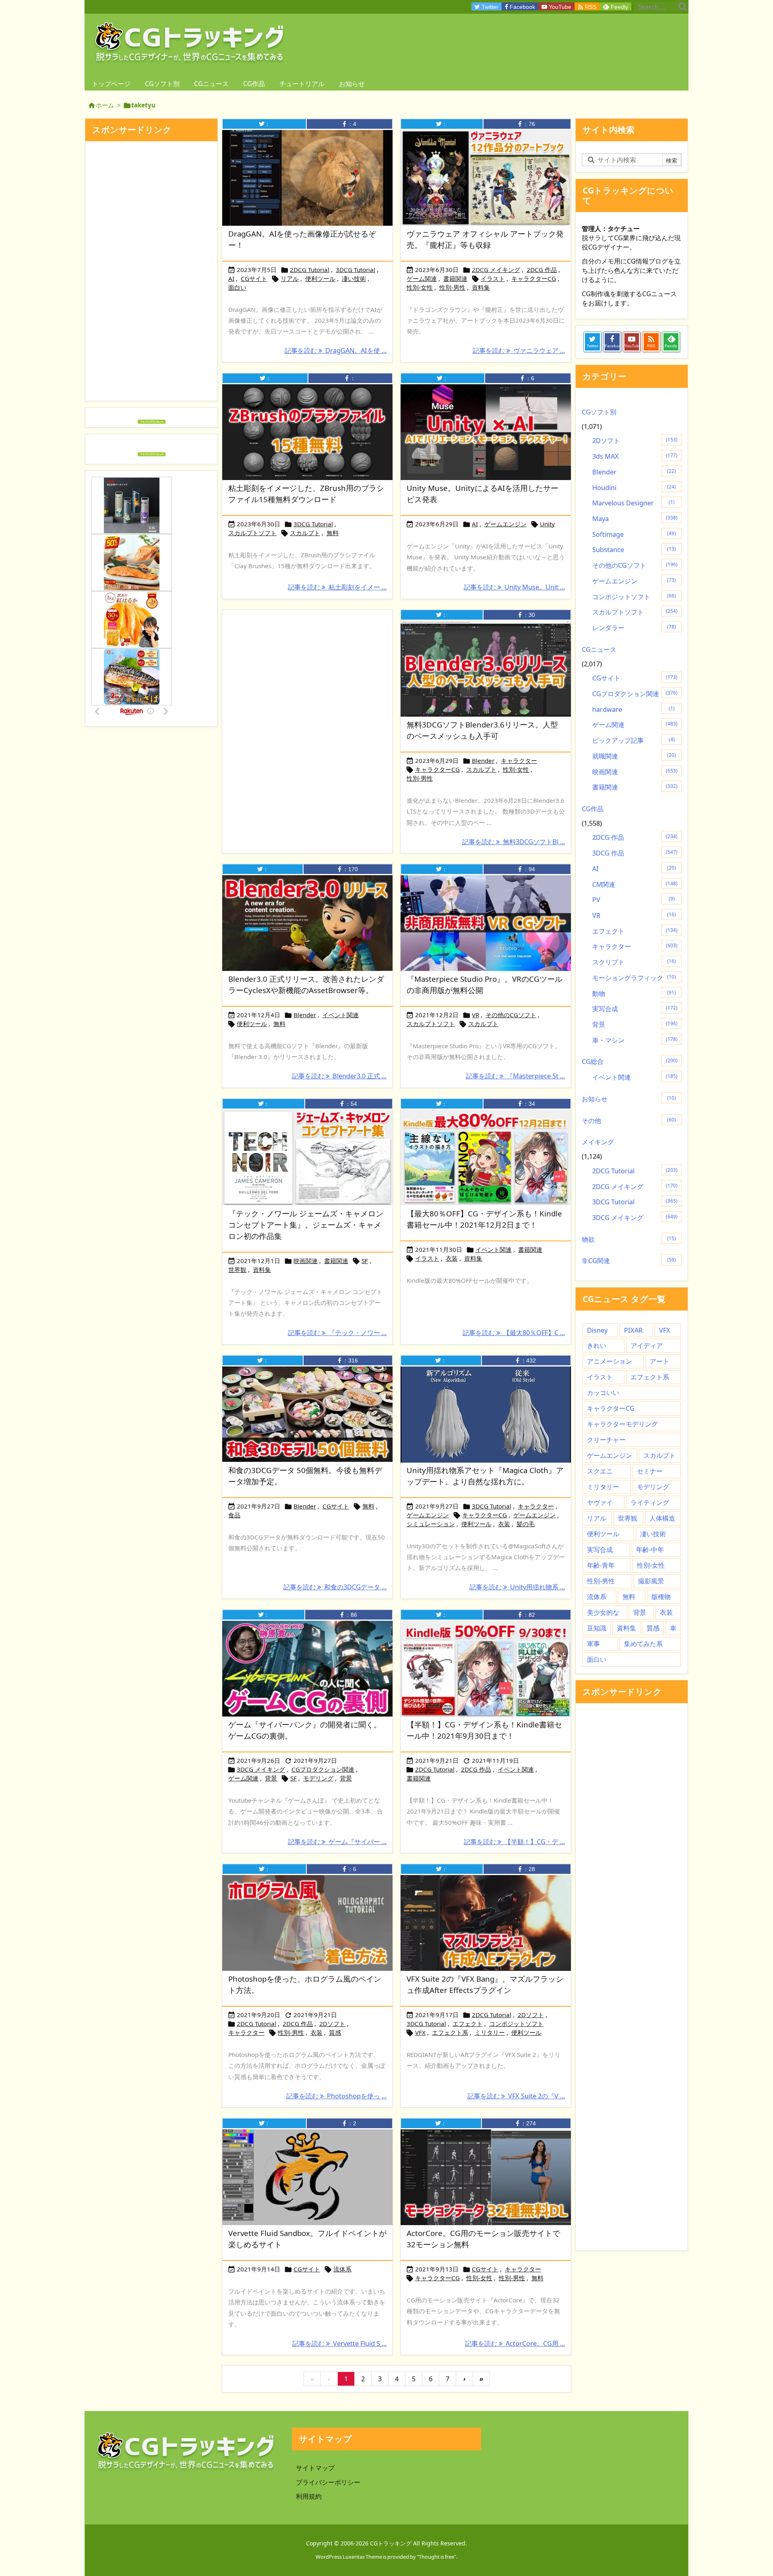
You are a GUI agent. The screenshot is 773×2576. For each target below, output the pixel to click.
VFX (420, 2032)
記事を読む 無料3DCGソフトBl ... (514, 842)
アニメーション (610, 1361)
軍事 (593, 1644)
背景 (271, 1778)
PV (633, 900)
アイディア (647, 1346)
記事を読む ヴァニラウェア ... (519, 350)
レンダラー (634, 628)
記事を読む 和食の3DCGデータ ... (335, 1587)
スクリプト (634, 962)
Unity (547, 524)
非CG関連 (629, 1261)
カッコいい (603, 1393)
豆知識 (597, 1628)
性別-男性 (452, 287)
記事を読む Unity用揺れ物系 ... (517, 1587)
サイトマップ (315, 2468)
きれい (597, 1346)
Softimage (634, 534)
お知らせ (629, 1099)
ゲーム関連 (422, 278)
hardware (633, 709)
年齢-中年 (650, 1550)
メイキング (598, 1142)
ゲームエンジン (505, 524)
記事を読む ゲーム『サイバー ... (337, 1842)
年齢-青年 (601, 1565)
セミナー (650, 1471)
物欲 (629, 1239)
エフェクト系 (450, 2032)
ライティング (650, 1502)
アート (659, 1361)
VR (475, 1015)
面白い (237, 287)
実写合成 (635, 1009)
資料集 (481, 287)
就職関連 (634, 756)
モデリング (318, 1778)
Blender (483, 760)
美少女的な (603, 1612)
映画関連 (306, 1261)
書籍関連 (455, 278)
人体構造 (662, 1518)
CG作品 (593, 809)
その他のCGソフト (511, 1015)
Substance (634, 550)
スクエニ (600, 1471)
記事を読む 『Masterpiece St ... (515, 1076)
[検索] (682, 7)
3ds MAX (635, 456)
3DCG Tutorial (355, 270)
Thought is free (436, 2557)
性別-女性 (420, 287)
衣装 (452, 1258)
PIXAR (633, 1330)
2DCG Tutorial (310, 270)
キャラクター (519, 760)
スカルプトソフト (252, 533)
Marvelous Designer (633, 503)
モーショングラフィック (634, 978)
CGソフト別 (599, 412)
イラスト (493, 278)
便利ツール (320, 278)
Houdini (634, 488)
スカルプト (305, 533)
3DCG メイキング (261, 1769)
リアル (290, 278)
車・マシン (635, 1040)
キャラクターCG (534, 278)
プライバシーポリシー (328, 2482)
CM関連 (635, 884)
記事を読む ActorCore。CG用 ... (515, 2343)
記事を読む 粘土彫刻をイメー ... (337, 587)
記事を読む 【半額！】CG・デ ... (514, 1842)
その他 (629, 1121)
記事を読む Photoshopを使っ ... (336, 2096)
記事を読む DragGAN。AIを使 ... (336, 350)
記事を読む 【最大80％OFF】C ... (514, 1333)
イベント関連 (341, 1015)
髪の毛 (526, 1524)
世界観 (237, 1269)
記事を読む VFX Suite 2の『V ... (516, 2096)
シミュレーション (431, 1524)
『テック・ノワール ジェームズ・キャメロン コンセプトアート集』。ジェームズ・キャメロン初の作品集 (306, 1225)
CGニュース (599, 649)
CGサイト (254, 278)
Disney (597, 1330)
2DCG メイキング (496, 270)
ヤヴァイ (600, 1502)
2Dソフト (332, 2024)
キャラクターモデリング (622, 1424)
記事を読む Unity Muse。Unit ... (514, 587)
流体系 (342, 2269)
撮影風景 (651, 1581)
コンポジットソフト (516, 2024)
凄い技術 (354, 278)
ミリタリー (490, 2032)
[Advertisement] (307, 700)
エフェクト (468, 2024)
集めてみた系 (643, 1644)
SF (365, 1261)
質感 (335, 2032)
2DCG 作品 (542, 270)
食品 (234, 1515)
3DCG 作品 (635, 853)
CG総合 (630, 1061)
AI (231, 278)
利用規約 (309, 2496)
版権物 (661, 1597)
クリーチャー (606, 1440)
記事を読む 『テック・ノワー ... (337, 1333)
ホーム (105, 105)
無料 (333, 533)
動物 (634, 993)
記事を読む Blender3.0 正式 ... (339, 1076)
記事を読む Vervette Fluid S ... (339, 2343)
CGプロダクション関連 (323, 1769)
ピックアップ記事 (633, 740)
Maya (635, 519)
